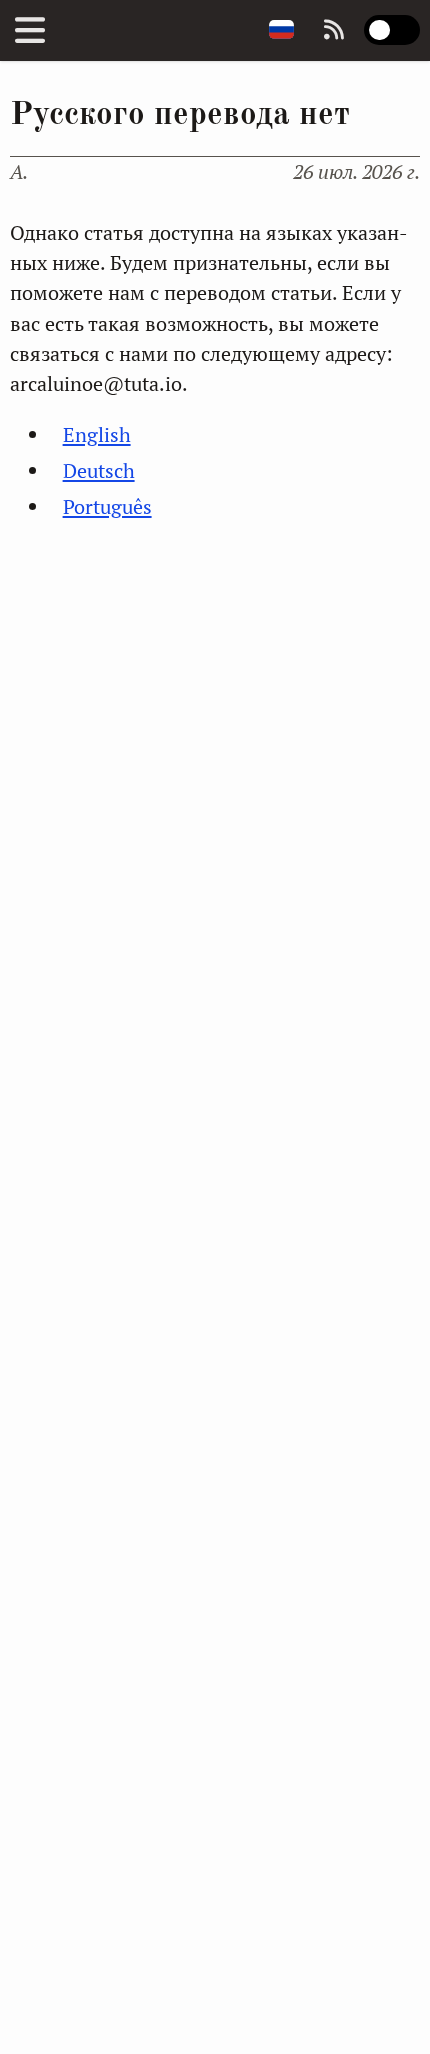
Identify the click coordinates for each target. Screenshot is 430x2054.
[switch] (392, 30)
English (97, 434)
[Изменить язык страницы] (281, 30)
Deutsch (99, 470)
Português (107, 506)
